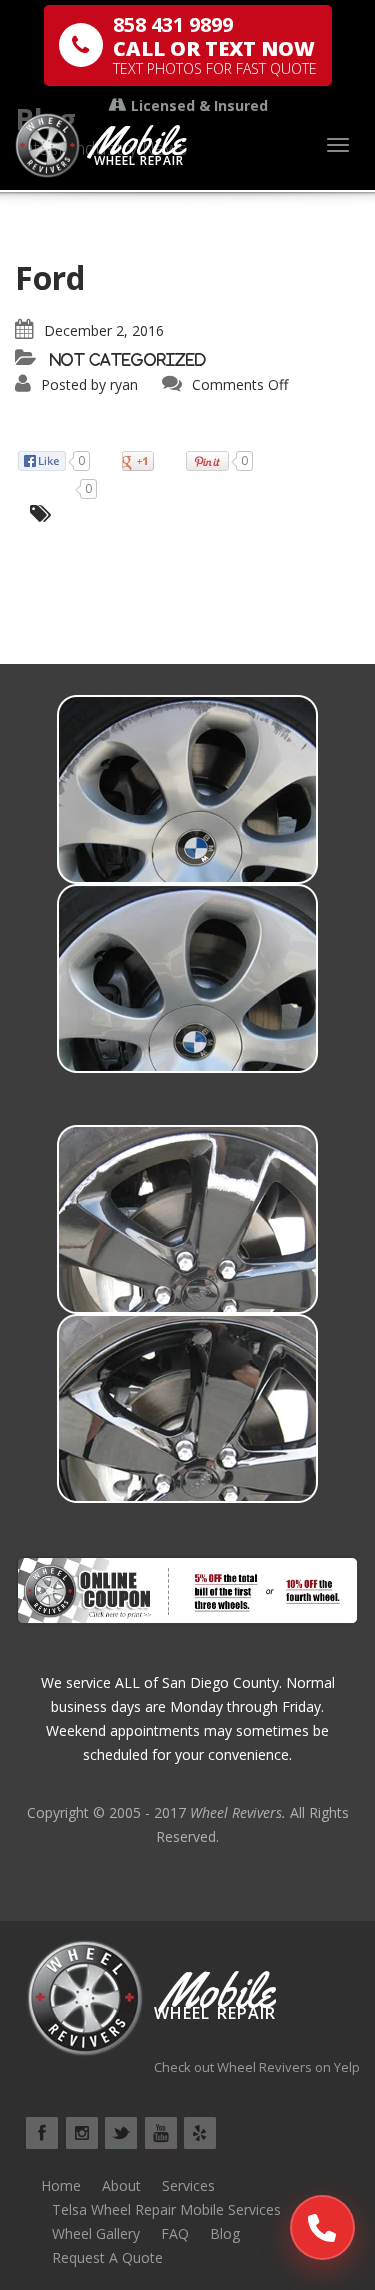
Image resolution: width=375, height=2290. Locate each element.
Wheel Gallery (96, 2233)
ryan (124, 384)
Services (188, 2185)
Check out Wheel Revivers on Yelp (257, 2067)
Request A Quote (107, 2257)
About (121, 2185)
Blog (225, 2233)
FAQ (175, 2233)
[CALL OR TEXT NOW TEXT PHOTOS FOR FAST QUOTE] (322, 2227)
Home (61, 2185)
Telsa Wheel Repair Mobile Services (166, 2209)
